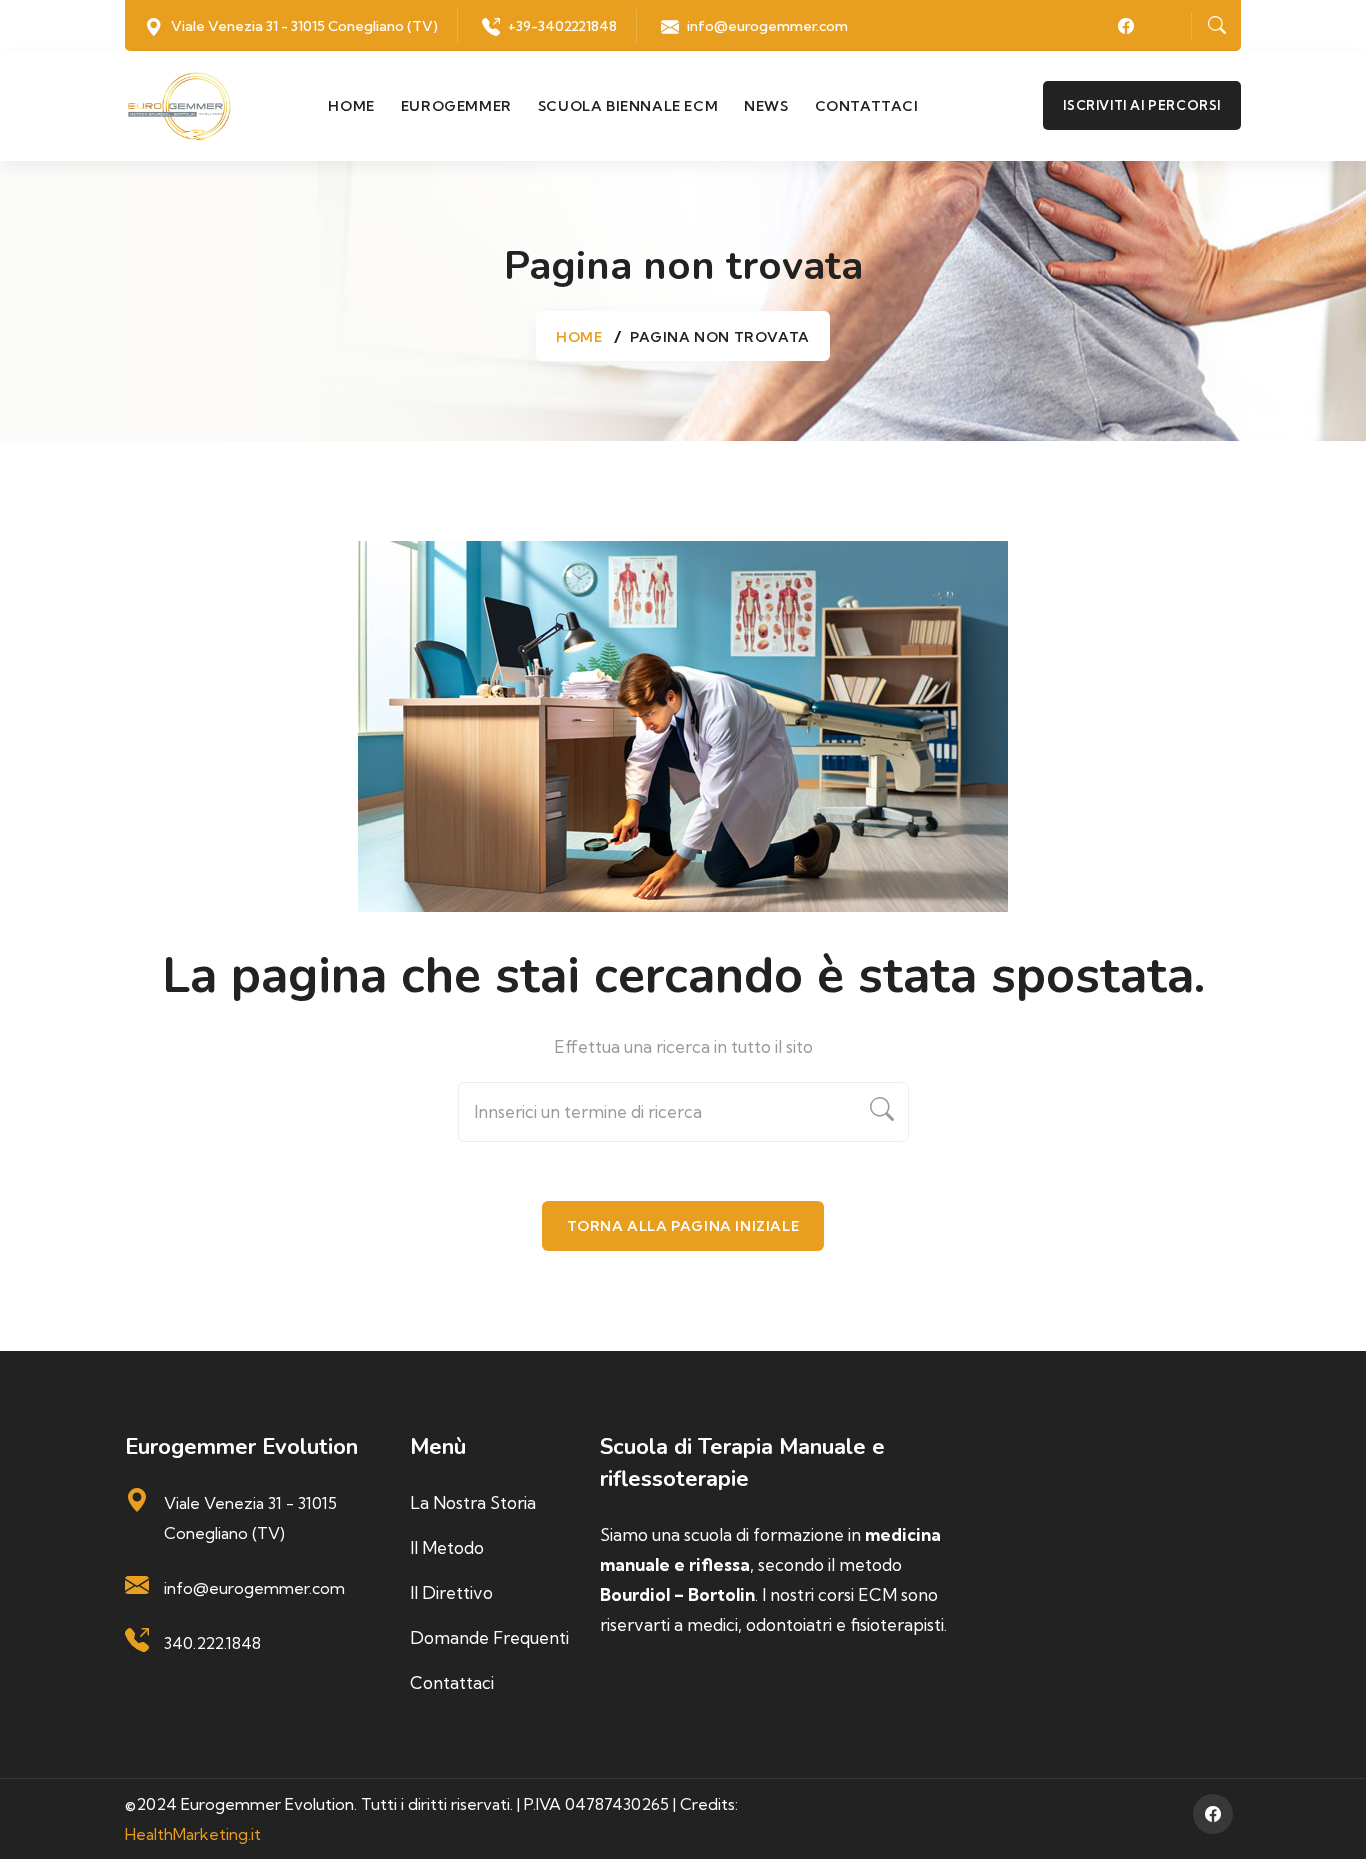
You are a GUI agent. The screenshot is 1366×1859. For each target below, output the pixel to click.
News (766, 106)
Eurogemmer (456, 106)
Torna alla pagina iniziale (683, 1226)
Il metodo (447, 1547)
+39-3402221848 (562, 26)
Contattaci (867, 106)
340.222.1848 (212, 1643)
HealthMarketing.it (193, 1834)
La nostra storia (473, 1502)
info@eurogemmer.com (767, 26)
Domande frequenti (489, 1637)
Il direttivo (451, 1592)
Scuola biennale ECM (628, 106)
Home (351, 106)
